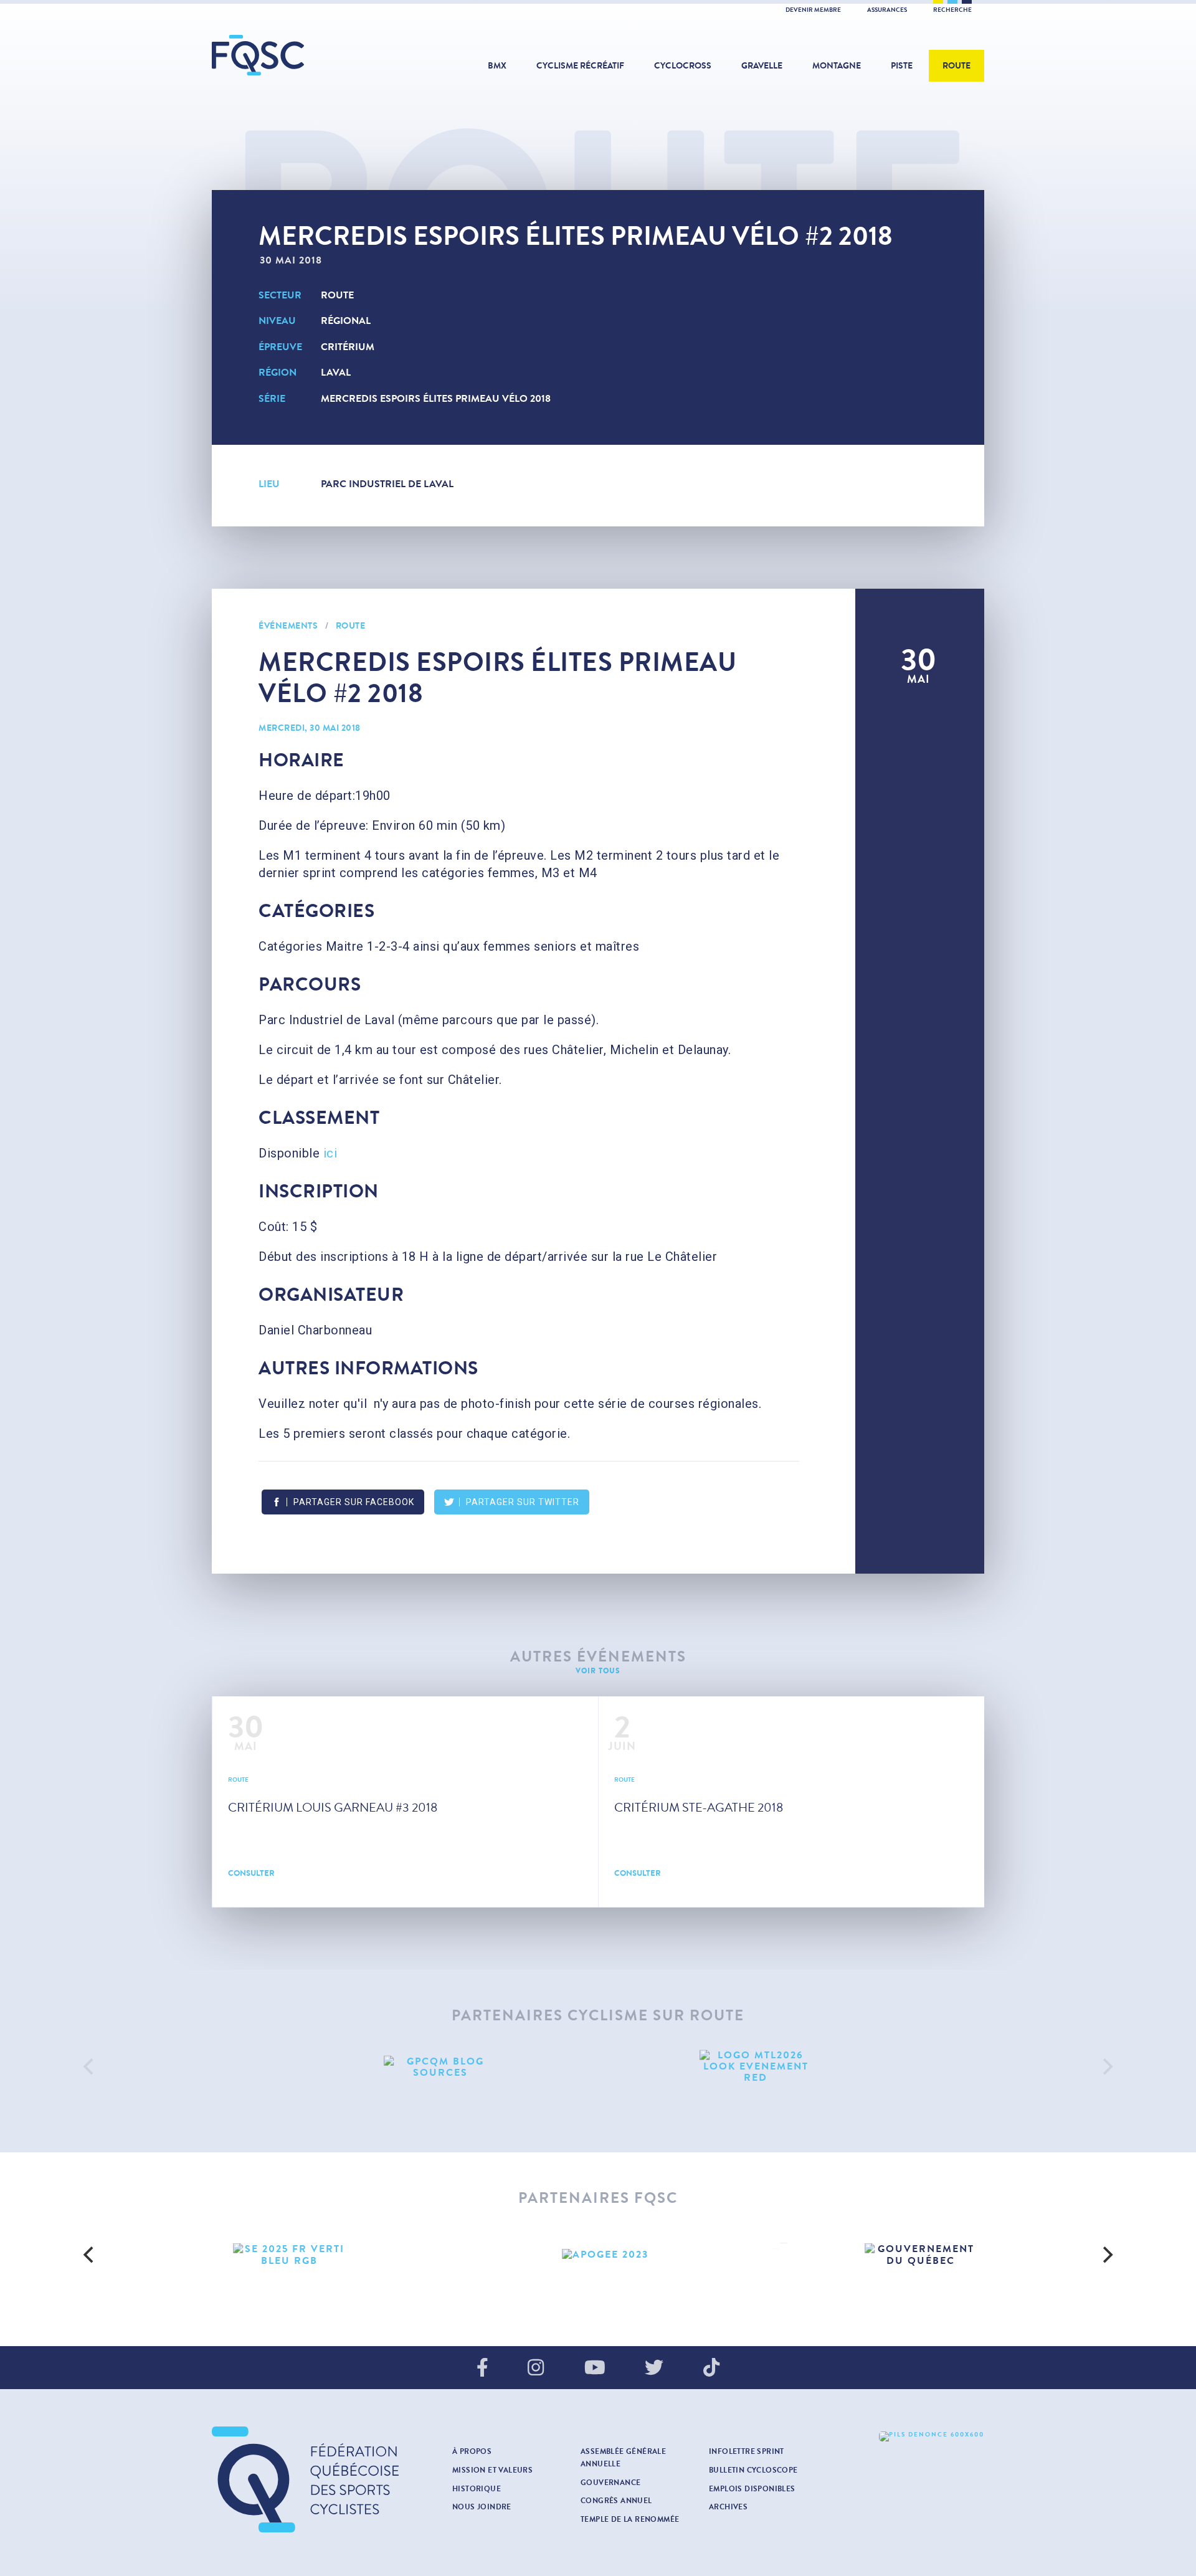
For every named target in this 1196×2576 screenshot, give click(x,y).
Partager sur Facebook (354, 1502)
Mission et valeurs (492, 2470)
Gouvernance (610, 2483)
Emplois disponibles (752, 2489)
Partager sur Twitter (523, 1502)
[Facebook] (482, 2369)
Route (956, 66)
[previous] (90, 2067)
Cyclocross (683, 66)
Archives (728, 2507)
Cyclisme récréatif (580, 66)
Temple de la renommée (630, 2519)
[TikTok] (711, 2369)
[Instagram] (536, 2369)
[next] (1106, 2067)
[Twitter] (654, 2369)
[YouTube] (595, 2369)
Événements (288, 626)
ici (330, 1153)
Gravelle (762, 66)
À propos (472, 2451)
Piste (902, 66)
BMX (497, 66)
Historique (477, 2489)
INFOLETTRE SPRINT (747, 2451)
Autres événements (598, 1657)
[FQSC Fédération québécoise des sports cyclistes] (290, 55)
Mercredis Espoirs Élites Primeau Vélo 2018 (436, 398)
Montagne (837, 66)
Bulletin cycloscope (753, 2470)
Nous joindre (482, 2507)
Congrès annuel (616, 2501)
